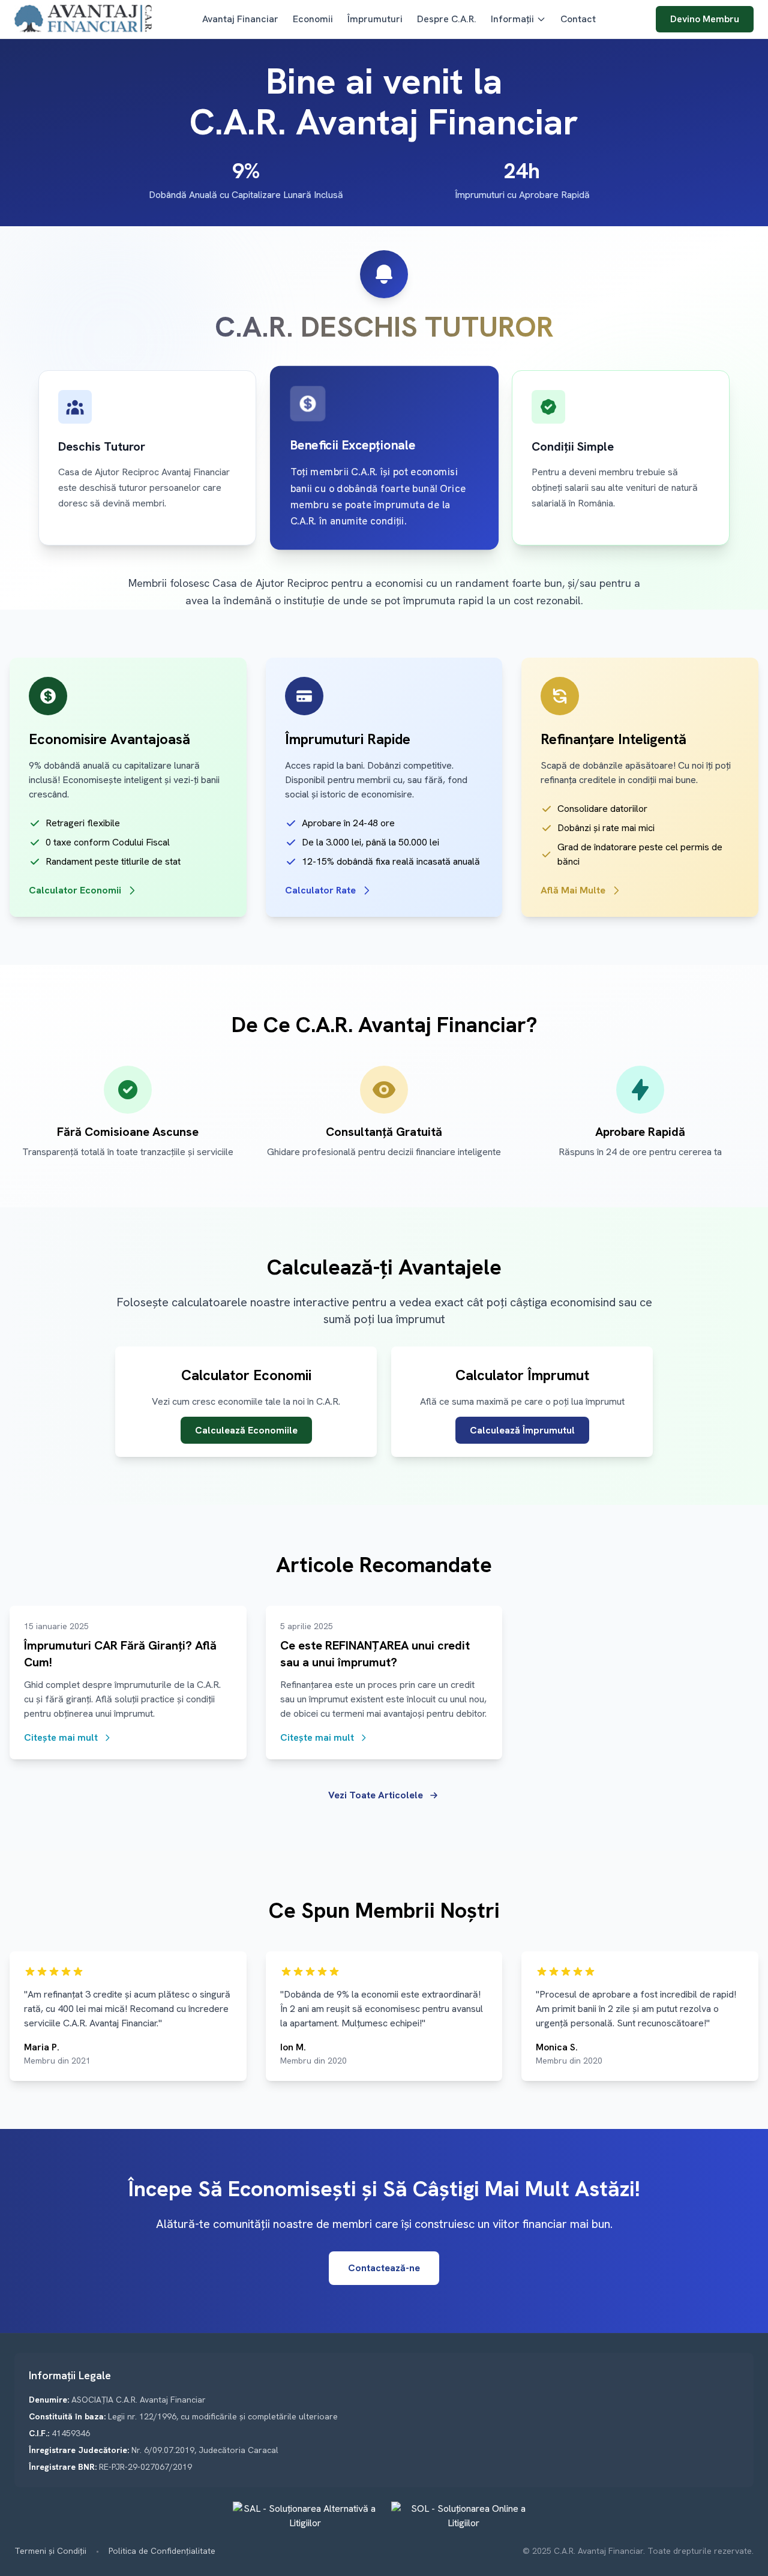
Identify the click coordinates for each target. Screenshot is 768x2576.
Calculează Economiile (246, 1430)
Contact (578, 19)
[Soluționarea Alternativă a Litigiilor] (305, 2516)
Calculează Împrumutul (522, 1430)
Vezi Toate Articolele (376, 1795)
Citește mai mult (61, 1737)
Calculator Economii (75, 890)
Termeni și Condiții (50, 2551)
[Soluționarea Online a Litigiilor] (463, 2516)
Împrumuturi (375, 19)
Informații (512, 19)
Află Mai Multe (573, 890)
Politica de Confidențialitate (162, 2551)
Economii (313, 19)
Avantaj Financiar (240, 19)
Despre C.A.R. (447, 19)
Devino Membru (705, 19)
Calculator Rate (320, 890)
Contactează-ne (384, 2268)
